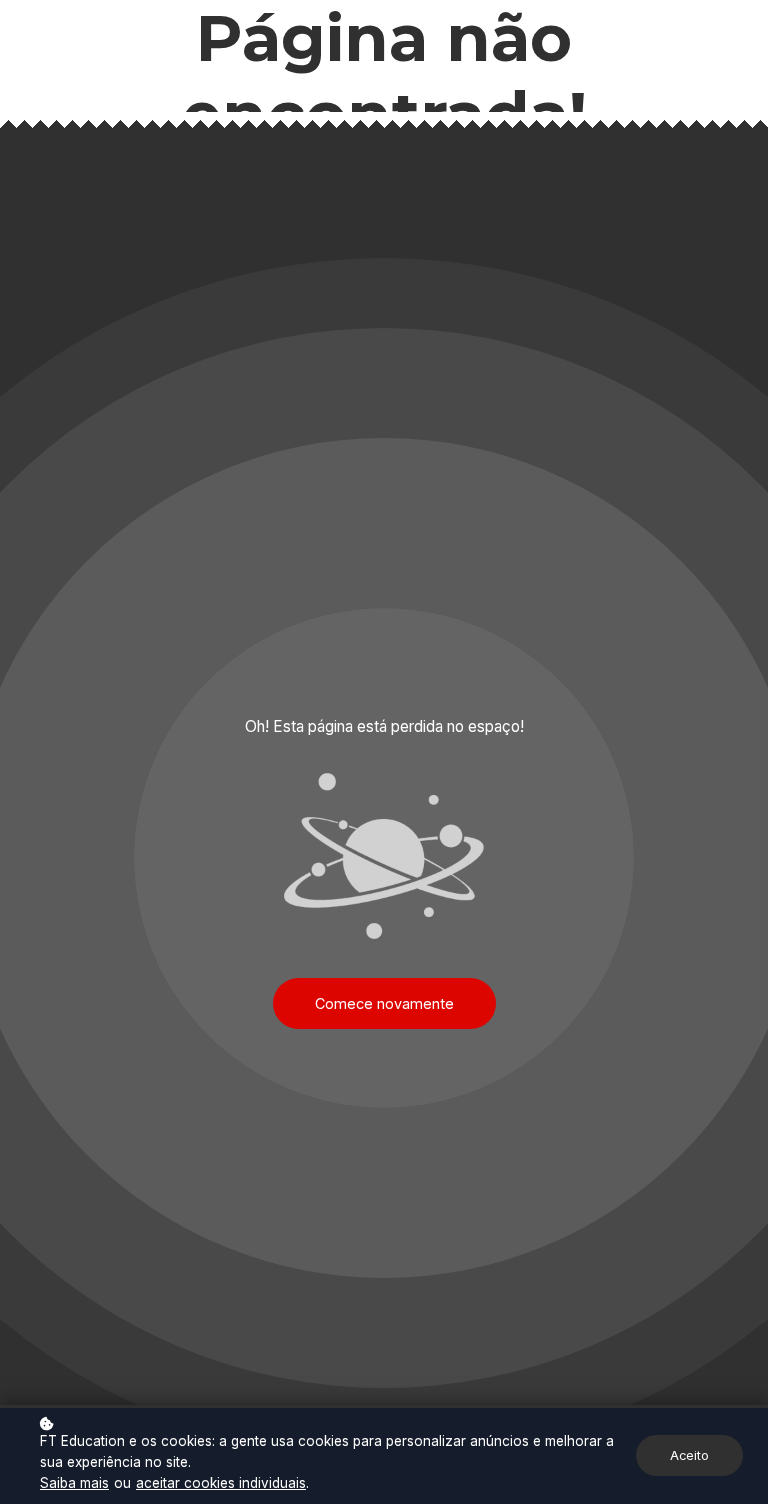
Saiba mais (74, 1483)
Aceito (689, 1455)
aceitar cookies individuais (221, 1483)
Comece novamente (384, 1003)
